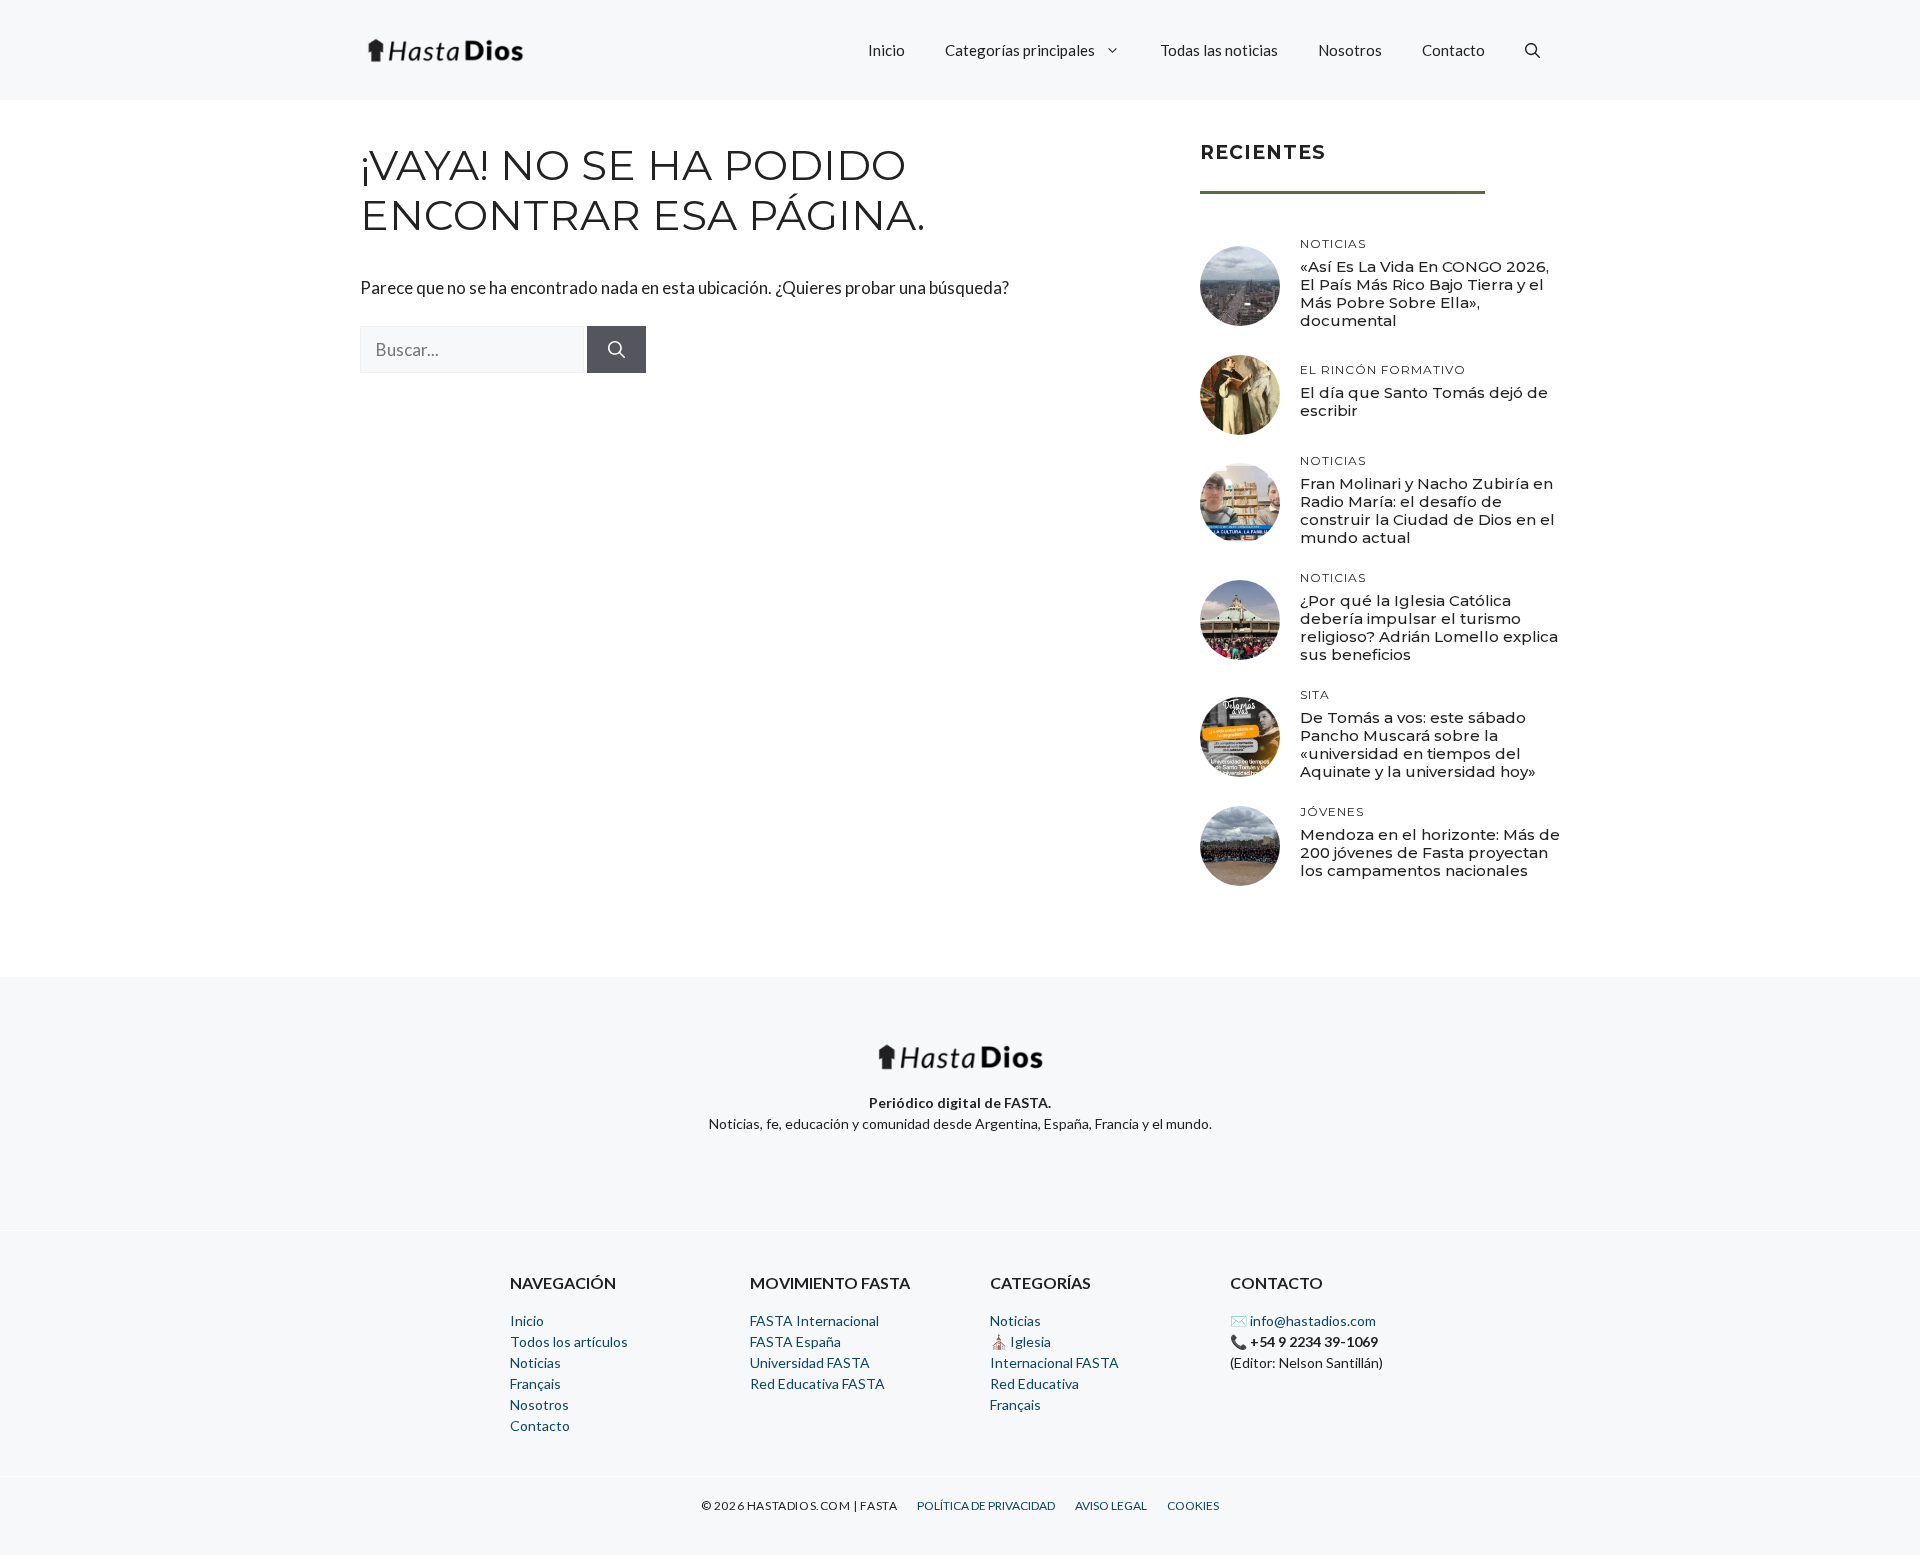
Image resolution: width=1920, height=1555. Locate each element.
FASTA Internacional (814, 1320)
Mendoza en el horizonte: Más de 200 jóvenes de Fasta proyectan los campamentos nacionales (1430, 852)
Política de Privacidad (986, 1505)
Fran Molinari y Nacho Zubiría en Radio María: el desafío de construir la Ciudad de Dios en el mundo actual (1427, 510)
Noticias (535, 1362)
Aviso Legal (1111, 1505)
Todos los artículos (569, 1341)
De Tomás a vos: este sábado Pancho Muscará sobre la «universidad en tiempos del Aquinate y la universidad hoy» (1418, 744)
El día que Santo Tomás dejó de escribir (1424, 401)
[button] (1532, 50)
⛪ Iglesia (1020, 1341)
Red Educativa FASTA (817, 1383)
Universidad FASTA (810, 1362)
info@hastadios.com (1313, 1320)
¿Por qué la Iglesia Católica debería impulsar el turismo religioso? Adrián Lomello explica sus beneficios (1429, 627)
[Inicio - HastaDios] (960, 1069)
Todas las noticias (1219, 50)
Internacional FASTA (1054, 1362)
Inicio (886, 50)
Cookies (1193, 1505)
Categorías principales (1020, 50)
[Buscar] (616, 350)
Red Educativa (1034, 1383)
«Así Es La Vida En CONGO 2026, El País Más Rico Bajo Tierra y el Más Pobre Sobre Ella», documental (1424, 293)
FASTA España (795, 1341)
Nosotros (1350, 50)
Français (535, 1383)
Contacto (1453, 50)
